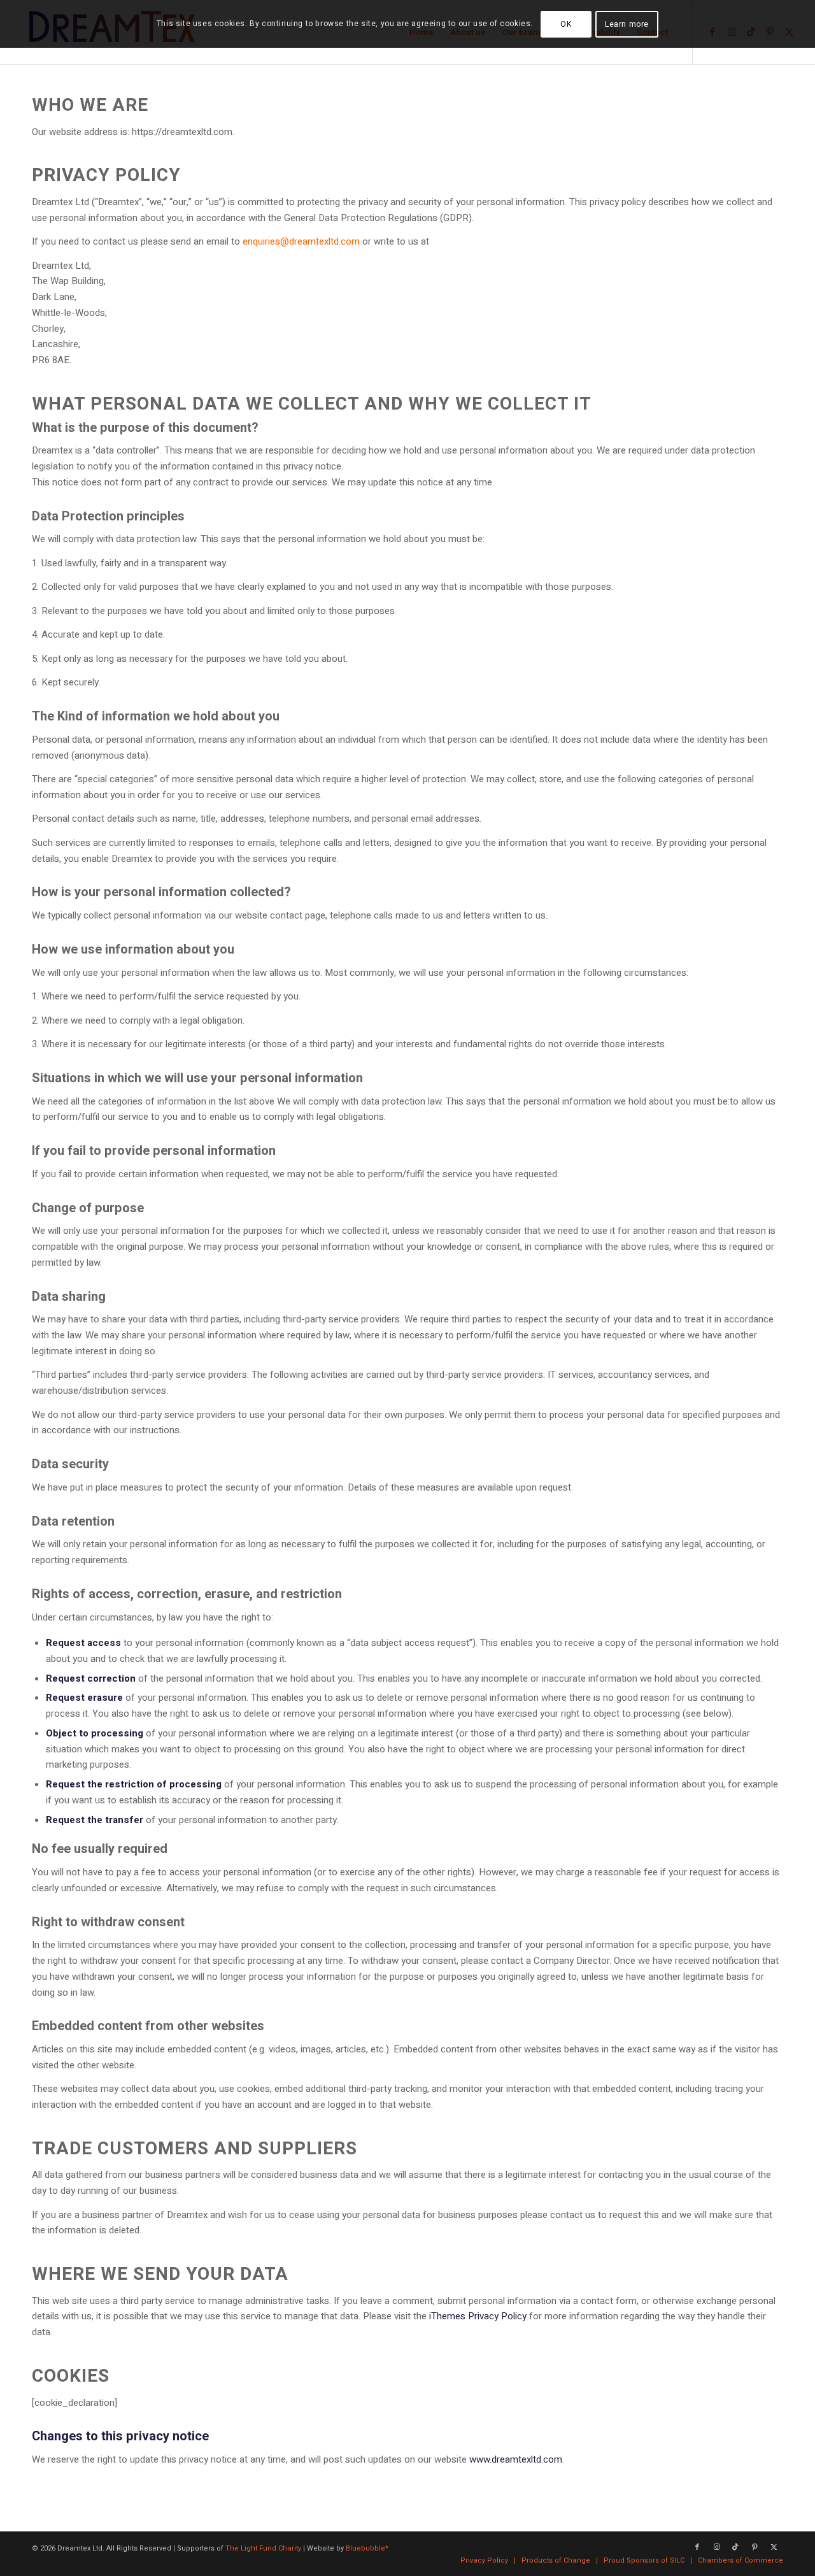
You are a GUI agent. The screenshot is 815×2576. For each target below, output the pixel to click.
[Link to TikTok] (735, 2547)
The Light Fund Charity (263, 2548)
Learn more (627, 24)
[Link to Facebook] (697, 2547)
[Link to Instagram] (716, 2547)
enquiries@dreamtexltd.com (301, 241)
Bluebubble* (367, 2548)
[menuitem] (484, 2561)
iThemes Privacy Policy (478, 2316)
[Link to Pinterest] (755, 2547)
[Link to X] (774, 2547)
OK (566, 24)
